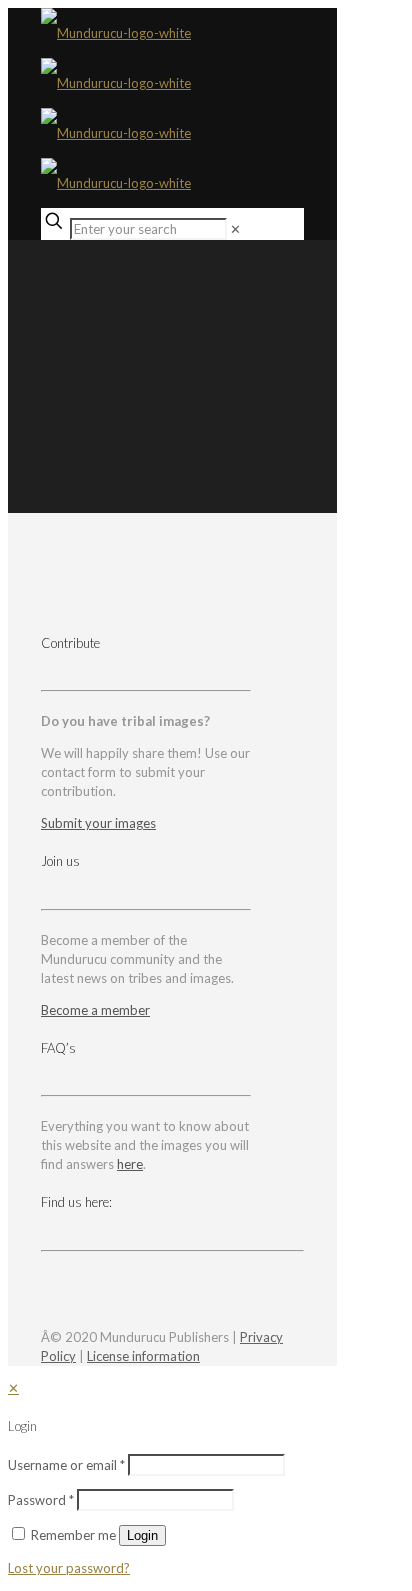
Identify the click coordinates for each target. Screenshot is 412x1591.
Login (142, 1535)
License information (143, 1356)
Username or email (66, 1465)
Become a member (95, 1010)
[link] (235, 229)
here (130, 1164)
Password (41, 1500)
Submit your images (98, 823)
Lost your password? (69, 1568)
